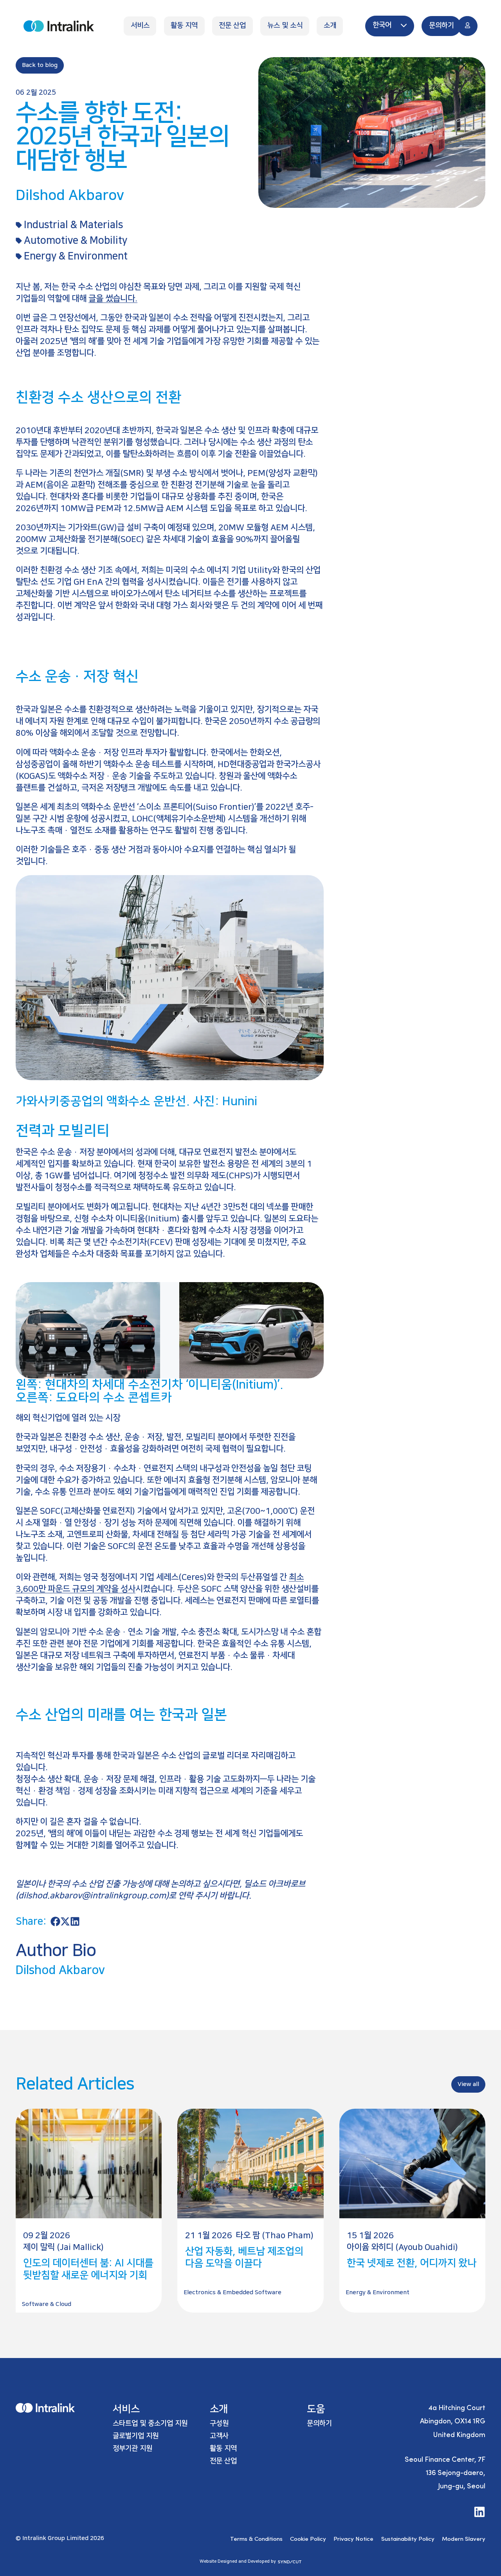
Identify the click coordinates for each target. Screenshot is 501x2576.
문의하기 (319, 2423)
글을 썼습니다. (113, 298)
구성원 (219, 2423)
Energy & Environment (76, 256)
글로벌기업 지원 (136, 2436)
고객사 (219, 2436)
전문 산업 (223, 2461)
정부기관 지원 (132, 2448)
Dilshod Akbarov (60, 1970)
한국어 (383, 25)
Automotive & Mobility (76, 240)
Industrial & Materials (73, 225)
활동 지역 (223, 2448)
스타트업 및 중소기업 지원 (150, 2423)
